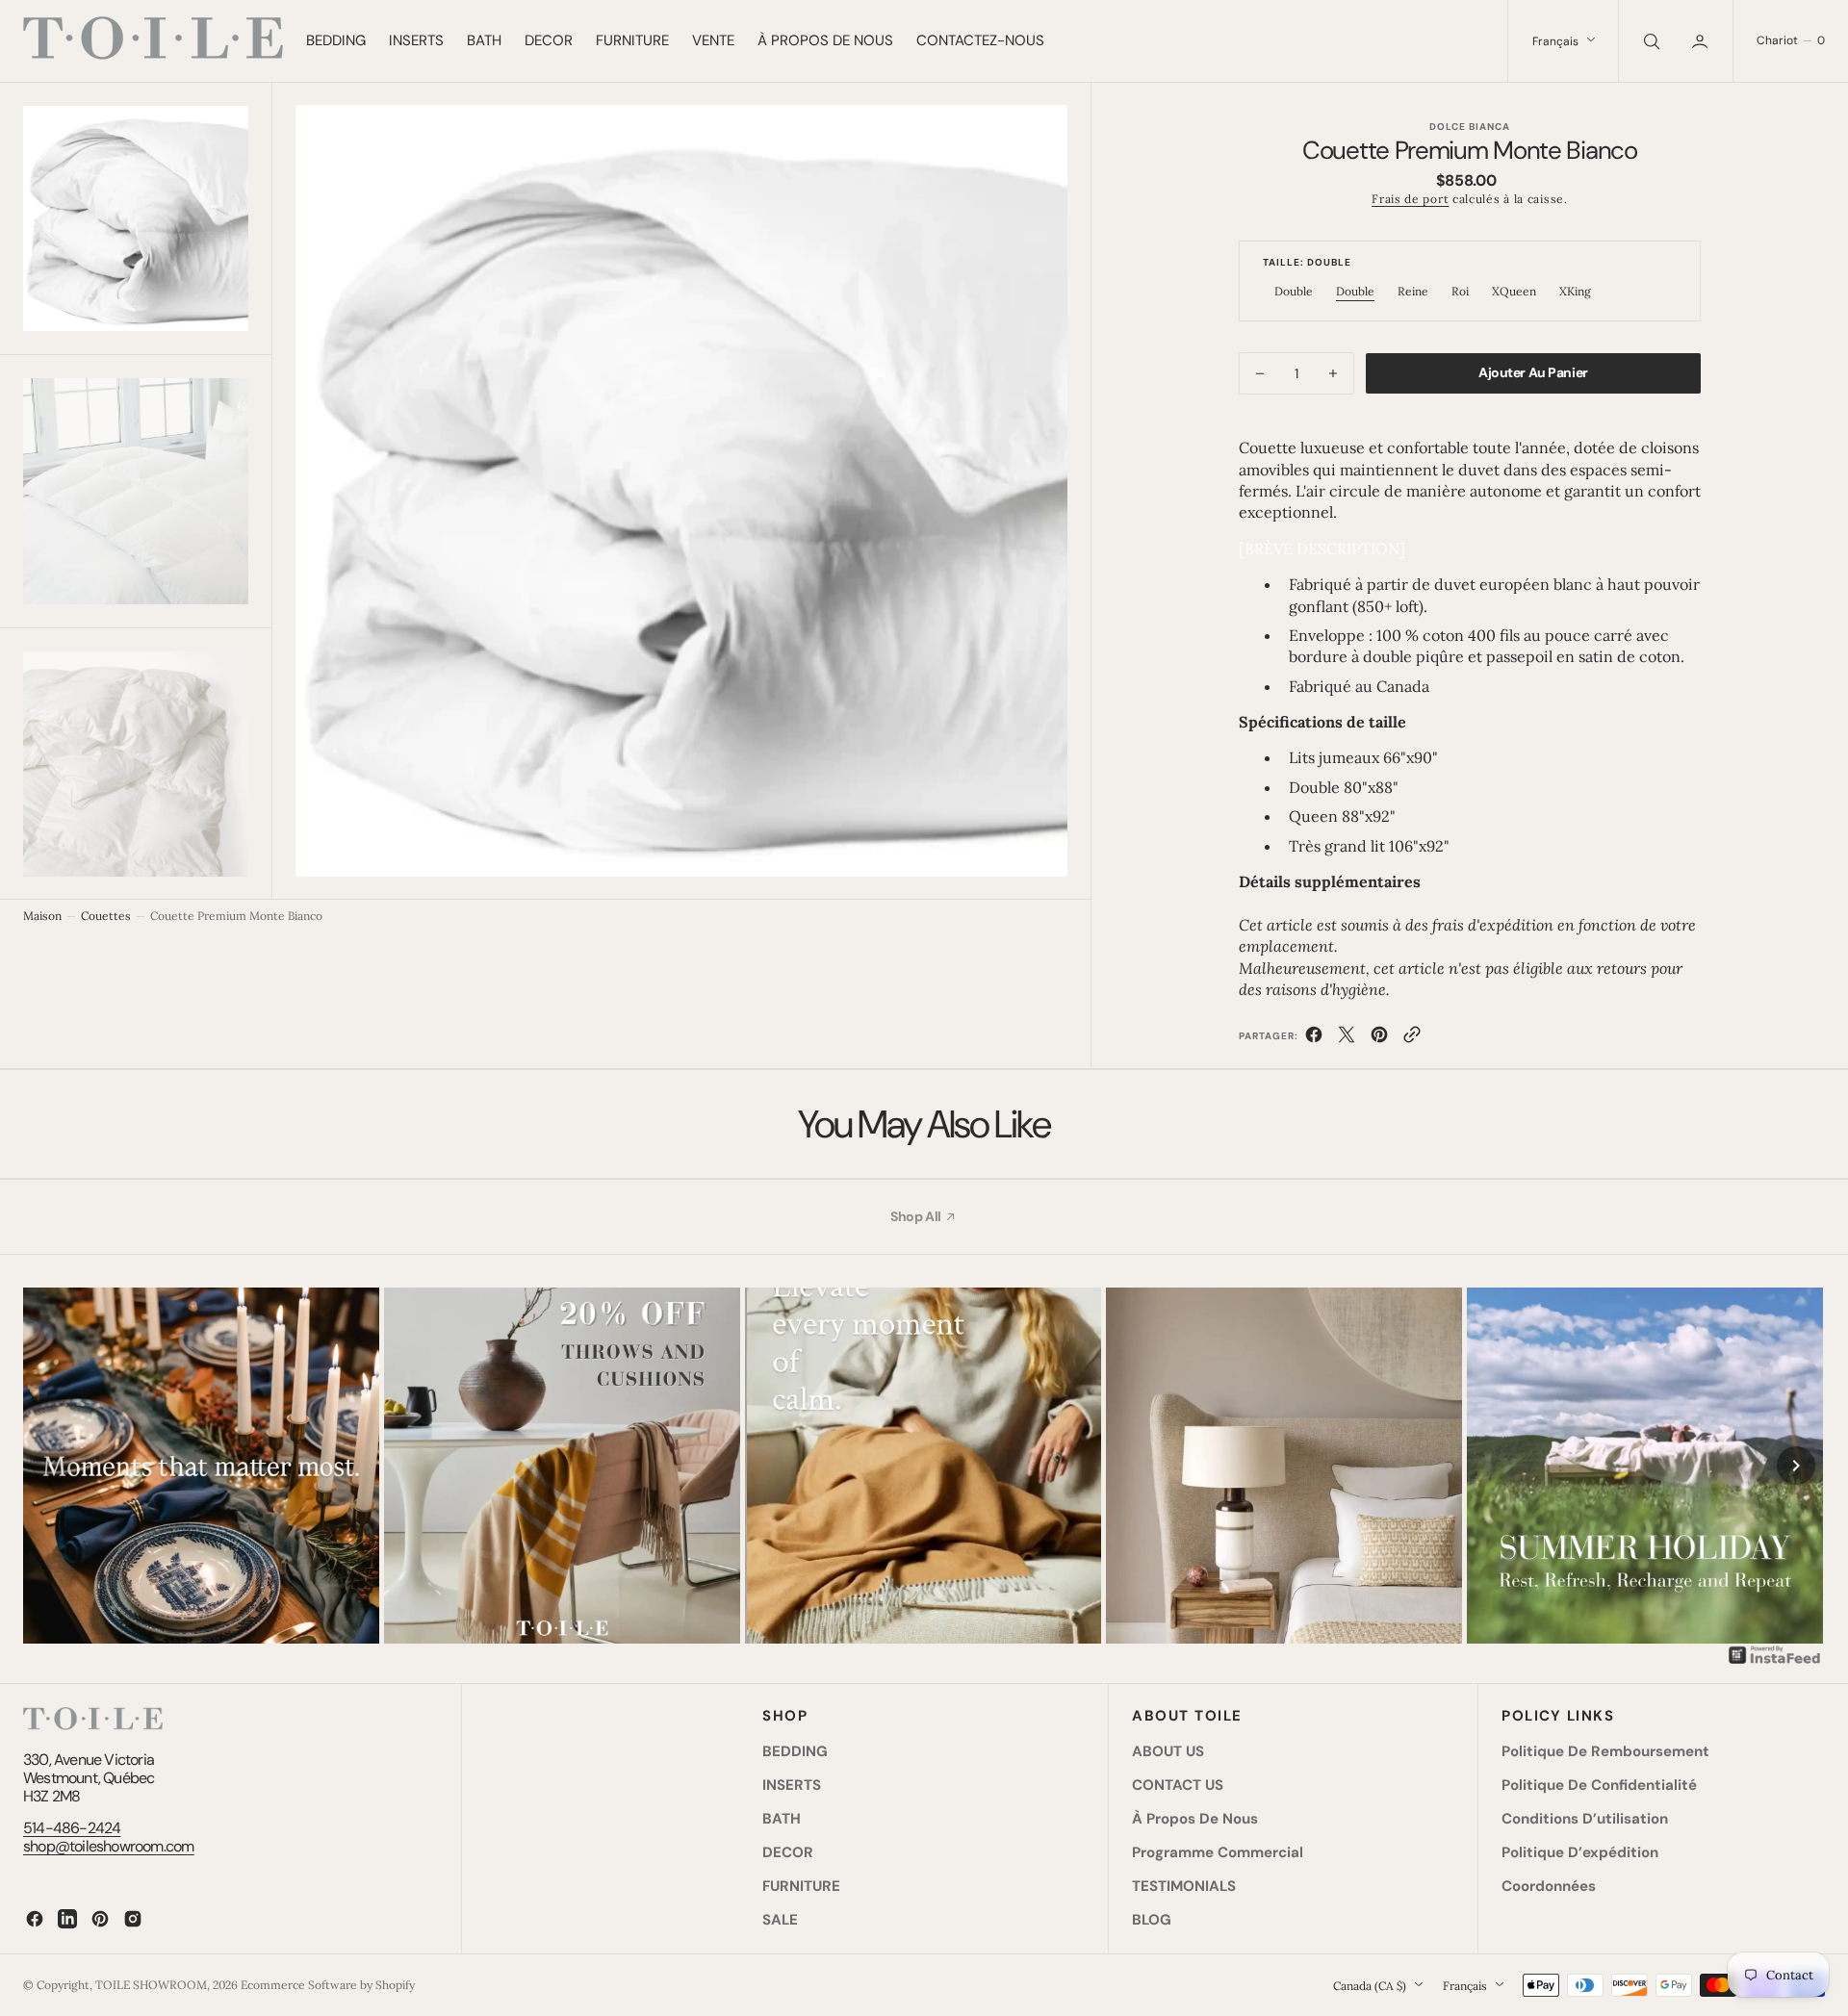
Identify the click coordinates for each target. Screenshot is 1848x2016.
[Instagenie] (1775, 1662)
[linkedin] (67, 1919)
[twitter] (1347, 1038)
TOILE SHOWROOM (151, 1985)
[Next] (1796, 1466)
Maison (42, 916)
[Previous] (52, 1466)
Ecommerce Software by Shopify (328, 1985)
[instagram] (133, 1919)
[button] (1702, 41)
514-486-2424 (72, 1828)
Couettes (106, 916)
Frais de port (1410, 199)
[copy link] (1412, 1038)
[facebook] (1314, 1038)
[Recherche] (1650, 41)
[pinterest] (1379, 1038)
